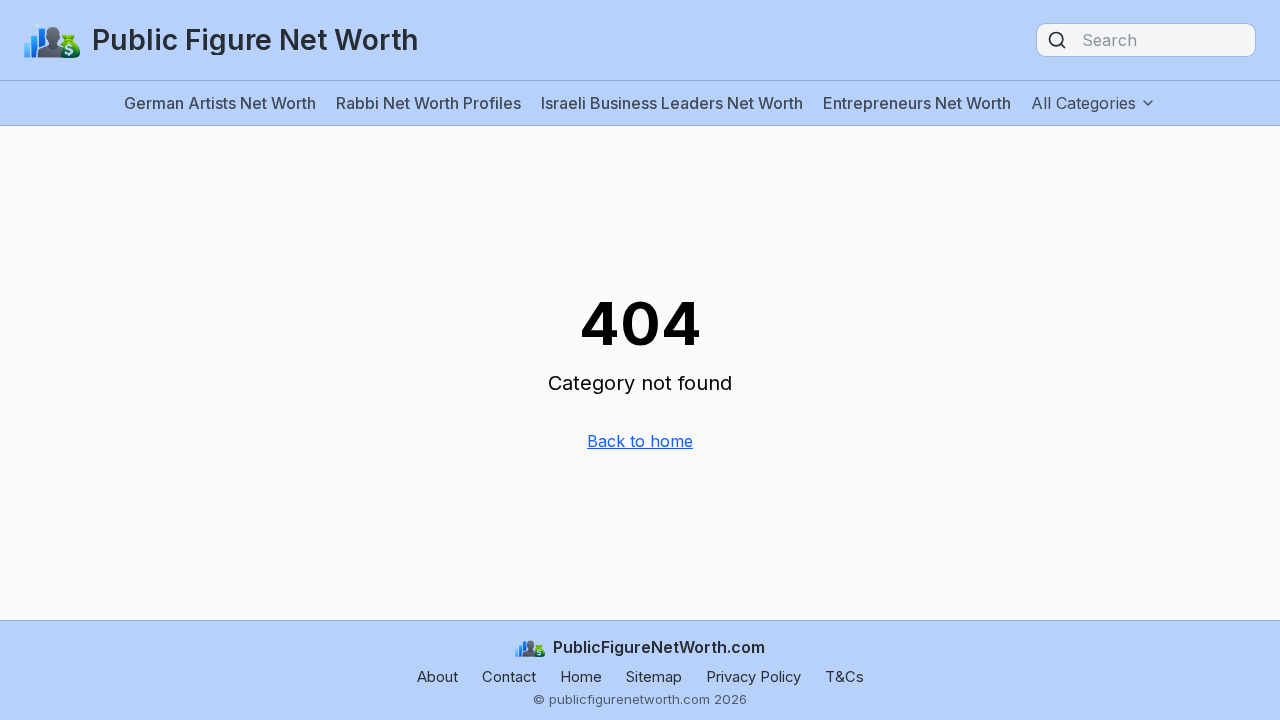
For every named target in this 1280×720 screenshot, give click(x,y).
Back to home (640, 441)
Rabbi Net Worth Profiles (428, 103)
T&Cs (844, 677)
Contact (509, 677)
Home (581, 677)
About (437, 677)
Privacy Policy (753, 677)
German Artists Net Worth (220, 103)
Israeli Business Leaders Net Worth (672, 103)
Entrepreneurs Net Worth (917, 103)
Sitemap (654, 677)
